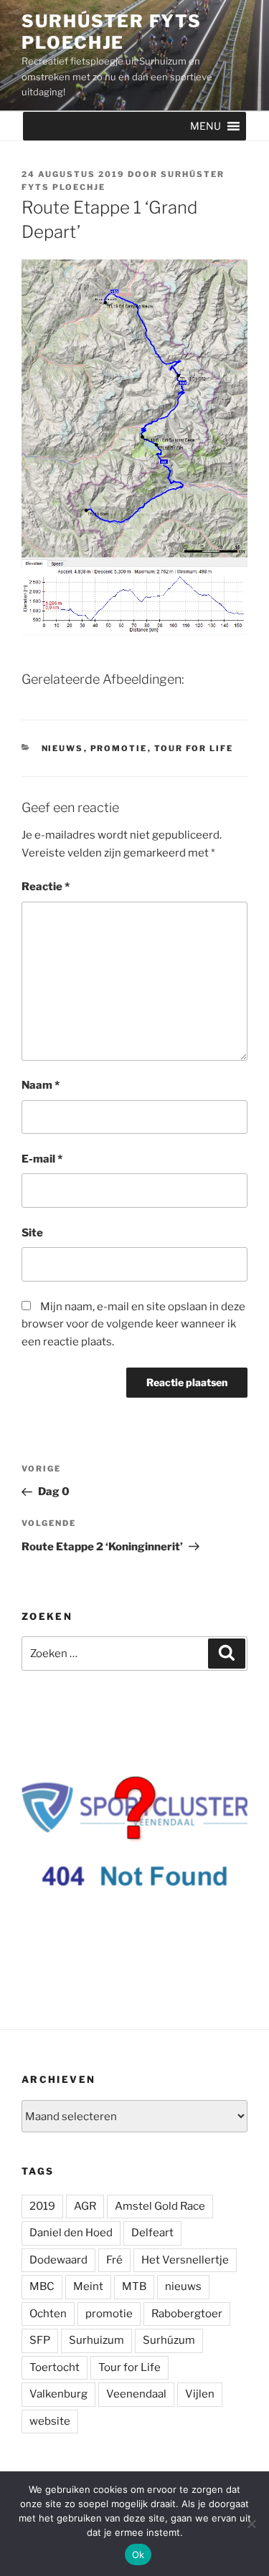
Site (32, 1233)
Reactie (46, 887)
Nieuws (63, 748)
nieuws (183, 2286)
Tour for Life (194, 748)
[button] (206, 126)
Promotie (119, 748)
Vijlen (200, 2394)
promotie (109, 2314)
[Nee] (251, 2524)
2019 (42, 2206)
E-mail (42, 1159)
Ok (138, 2554)
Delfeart (152, 2233)
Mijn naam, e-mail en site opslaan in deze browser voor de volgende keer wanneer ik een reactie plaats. (133, 1325)
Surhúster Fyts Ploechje (112, 32)
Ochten (48, 2314)
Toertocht (55, 2367)
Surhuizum (96, 2340)
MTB (134, 2286)
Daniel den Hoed (71, 2233)
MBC (42, 2286)
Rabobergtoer (187, 2314)
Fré (114, 2260)
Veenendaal (136, 2394)
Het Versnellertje (185, 2260)
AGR (85, 2206)
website (50, 2421)
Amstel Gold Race (160, 2206)
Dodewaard (58, 2260)
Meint (88, 2286)
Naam (41, 1085)
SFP (40, 2340)
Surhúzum (169, 2340)
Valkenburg (58, 2394)
